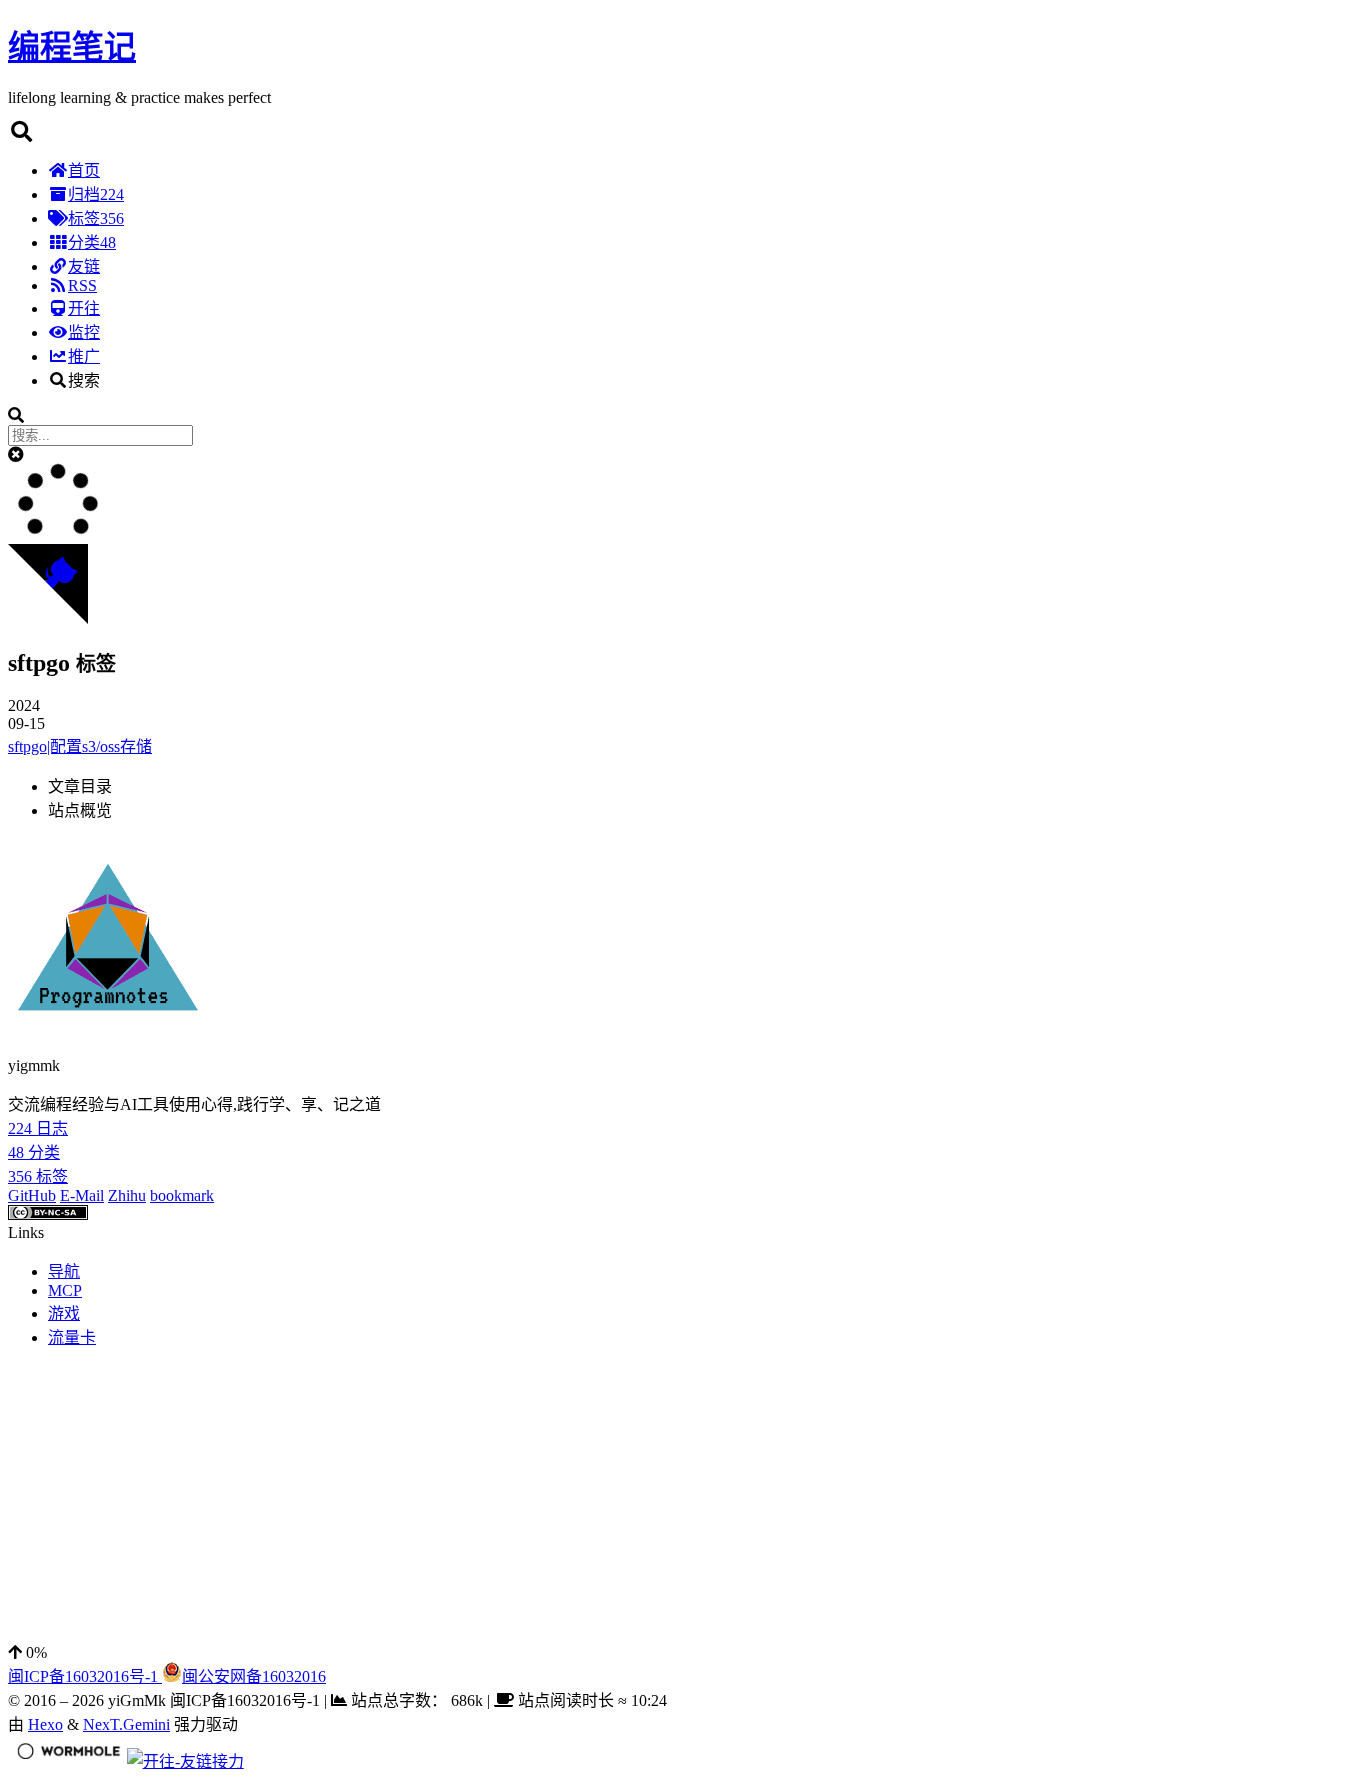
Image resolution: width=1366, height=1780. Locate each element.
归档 (96, 194)
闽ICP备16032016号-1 (85, 1676)
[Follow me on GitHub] (48, 618)
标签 (96, 218)
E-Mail (82, 1195)
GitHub (32, 1195)
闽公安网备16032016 (254, 1676)
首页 (84, 170)
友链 (84, 266)
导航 (64, 1271)
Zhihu (127, 1195)
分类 (92, 242)
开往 (84, 308)
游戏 (64, 1313)
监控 (84, 332)
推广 (84, 356)
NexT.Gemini (126, 1724)
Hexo (45, 1724)
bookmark (182, 1195)
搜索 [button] (84, 380)
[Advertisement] (608, 1504)
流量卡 (72, 1337)
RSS (82, 285)
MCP (65, 1290)
